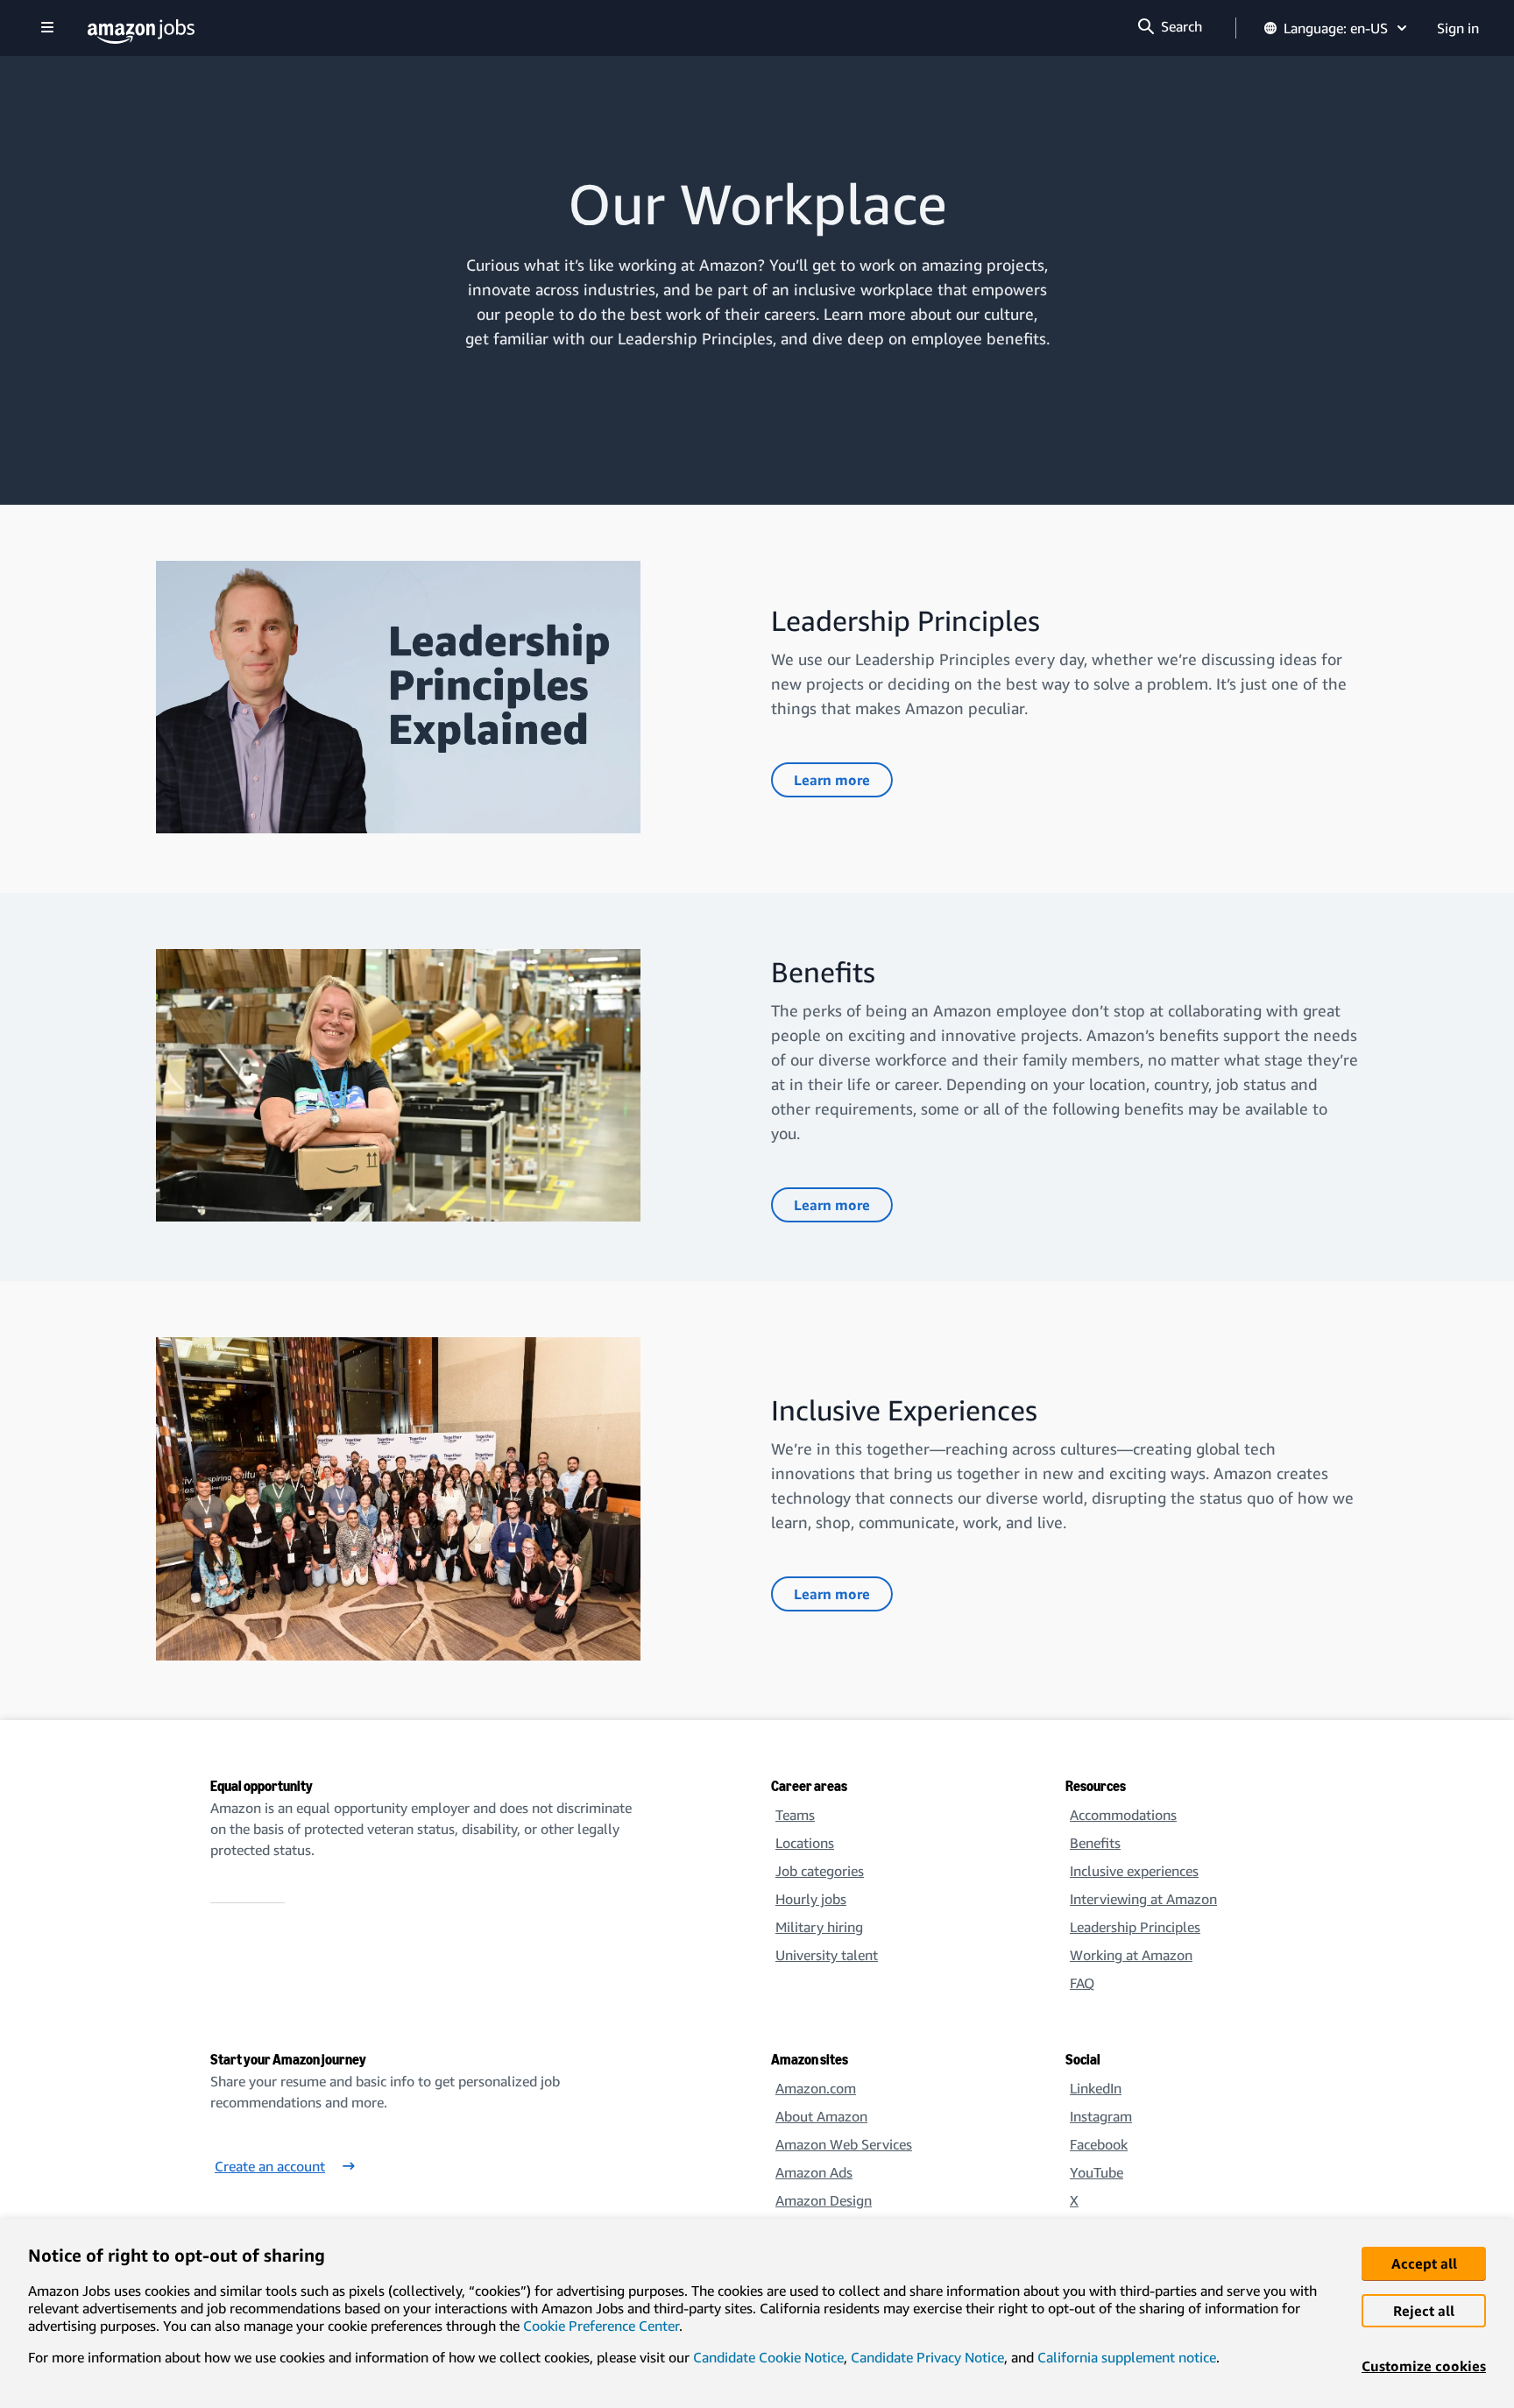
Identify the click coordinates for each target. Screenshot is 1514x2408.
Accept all (1424, 2263)
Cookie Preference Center (601, 2326)
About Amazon (821, 2116)
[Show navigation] (47, 28)
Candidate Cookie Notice (768, 2357)
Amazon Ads (814, 2172)
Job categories (820, 1871)
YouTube (1097, 2172)
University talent (827, 1955)
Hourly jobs (811, 1899)
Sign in (1458, 28)
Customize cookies (1424, 2366)
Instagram (1101, 2116)
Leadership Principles (1135, 1927)
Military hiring (819, 1927)
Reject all (1424, 2311)
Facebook (1099, 2144)
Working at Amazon (1131, 1955)
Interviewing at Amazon (1143, 1899)
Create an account (270, 2166)
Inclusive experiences (1134, 1871)
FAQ (1082, 1983)
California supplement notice (1127, 2357)
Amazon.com (816, 2088)
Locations (805, 1843)
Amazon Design (824, 2200)
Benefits (1095, 1843)
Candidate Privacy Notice (927, 2357)
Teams (795, 1815)
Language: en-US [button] (1336, 28)
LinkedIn (1096, 2088)
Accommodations (1123, 1815)
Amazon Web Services (844, 2144)
